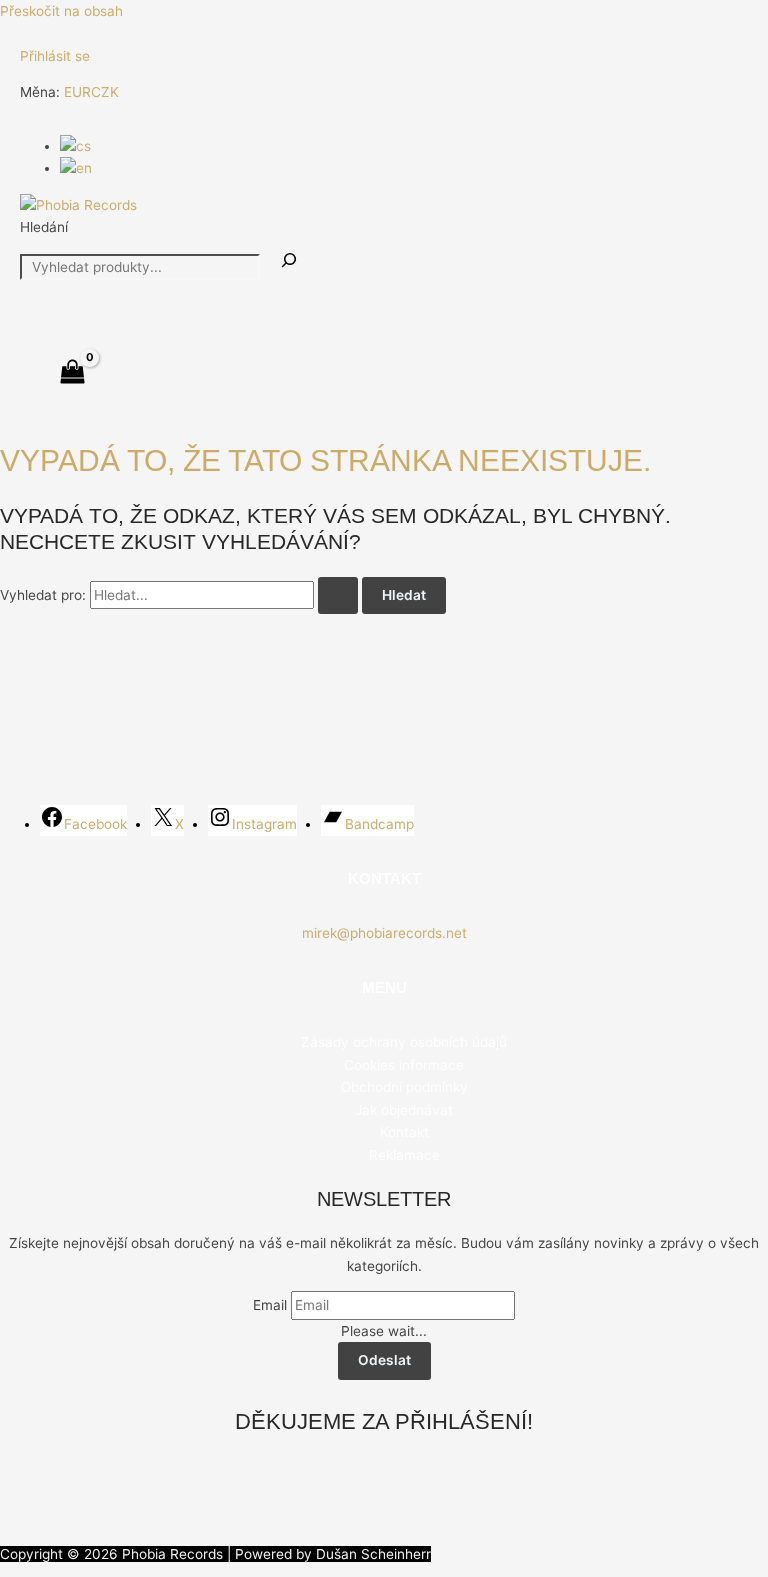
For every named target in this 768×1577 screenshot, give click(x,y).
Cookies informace (404, 1065)
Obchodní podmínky (404, 1087)
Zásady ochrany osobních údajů (404, 1042)
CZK (105, 92)
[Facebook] (29, 38)
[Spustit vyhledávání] (338, 596)
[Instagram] (89, 38)
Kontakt (404, 1132)
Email (270, 1305)
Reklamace (404, 1155)
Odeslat (384, 1360)
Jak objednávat (404, 1110)
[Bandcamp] (119, 38)
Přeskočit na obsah (61, 11)
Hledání (44, 227)
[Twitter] (59, 38)
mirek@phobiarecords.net (384, 933)
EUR (77, 92)
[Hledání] (289, 261)
